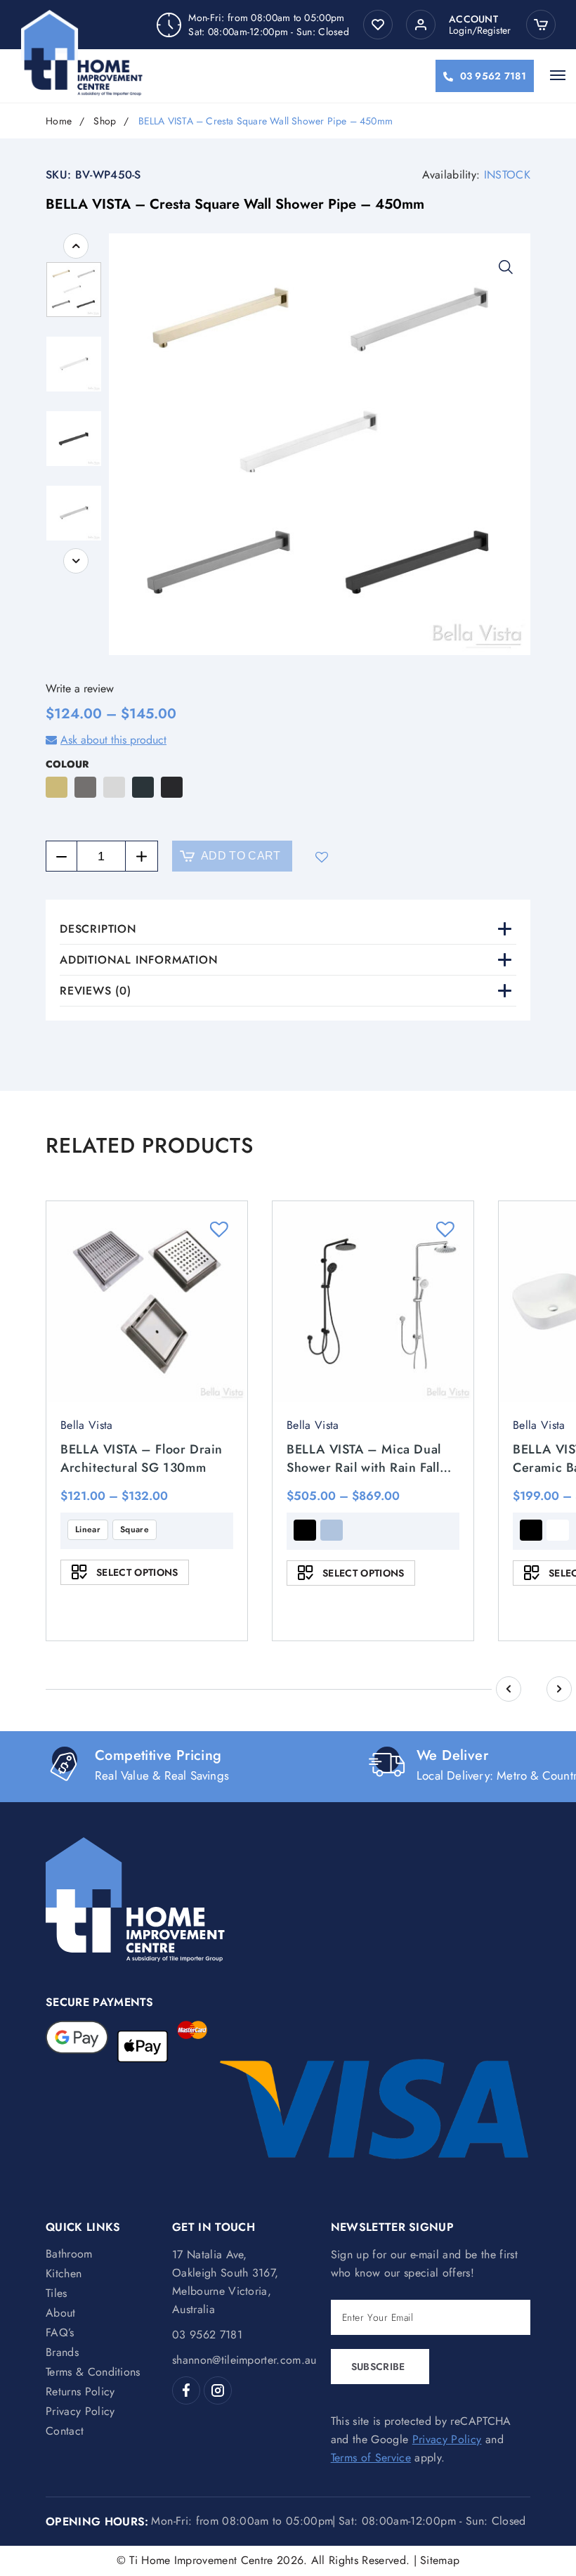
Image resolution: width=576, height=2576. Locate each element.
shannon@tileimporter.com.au (244, 2360)
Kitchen (64, 2273)
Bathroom (69, 2254)
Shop (105, 121)
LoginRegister (480, 30)
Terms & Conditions (93, 2372)
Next (76, 561)
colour (67, 764)
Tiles (57, 2293)
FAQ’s (60, 2332)
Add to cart (241, 856)
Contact (65, 2431)
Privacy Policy (80, 2411)
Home (59, 121)
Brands (62, 2352)
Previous (76, 246)
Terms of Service (371, 2458)
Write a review (80, 688)
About (61, 2313)
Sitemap (440, 2560)
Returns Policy (80, 2391)
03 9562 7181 (493, 76)
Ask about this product (113, 740)
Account (473, 19)
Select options (137, 1572)
